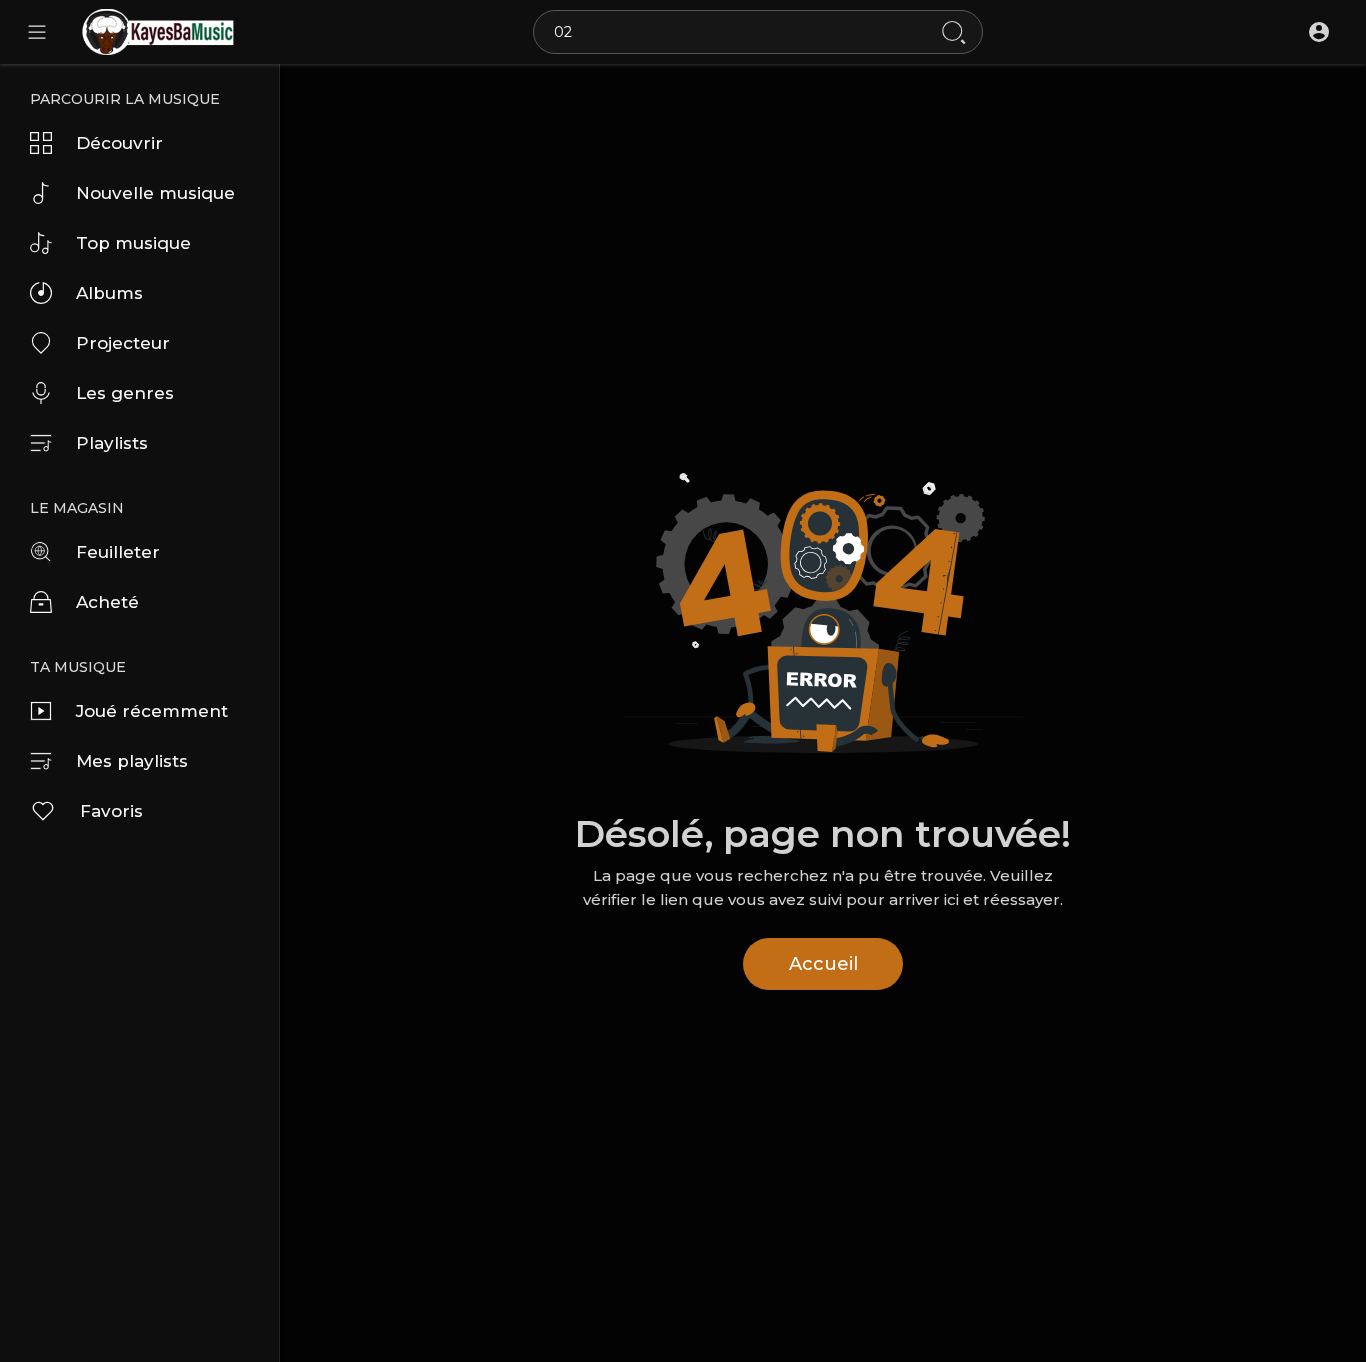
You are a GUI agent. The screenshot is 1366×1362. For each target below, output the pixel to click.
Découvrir (119, 143)
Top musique (133, 243)
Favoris (111, 811)
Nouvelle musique (155, 193)
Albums (109, 293)
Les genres (125, 393)
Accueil (823, 964)
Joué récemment (152, 711)
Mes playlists (132, 761)
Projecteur (123, 343)
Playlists (112, 443)
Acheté (107, 602)
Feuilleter (118, 552)
